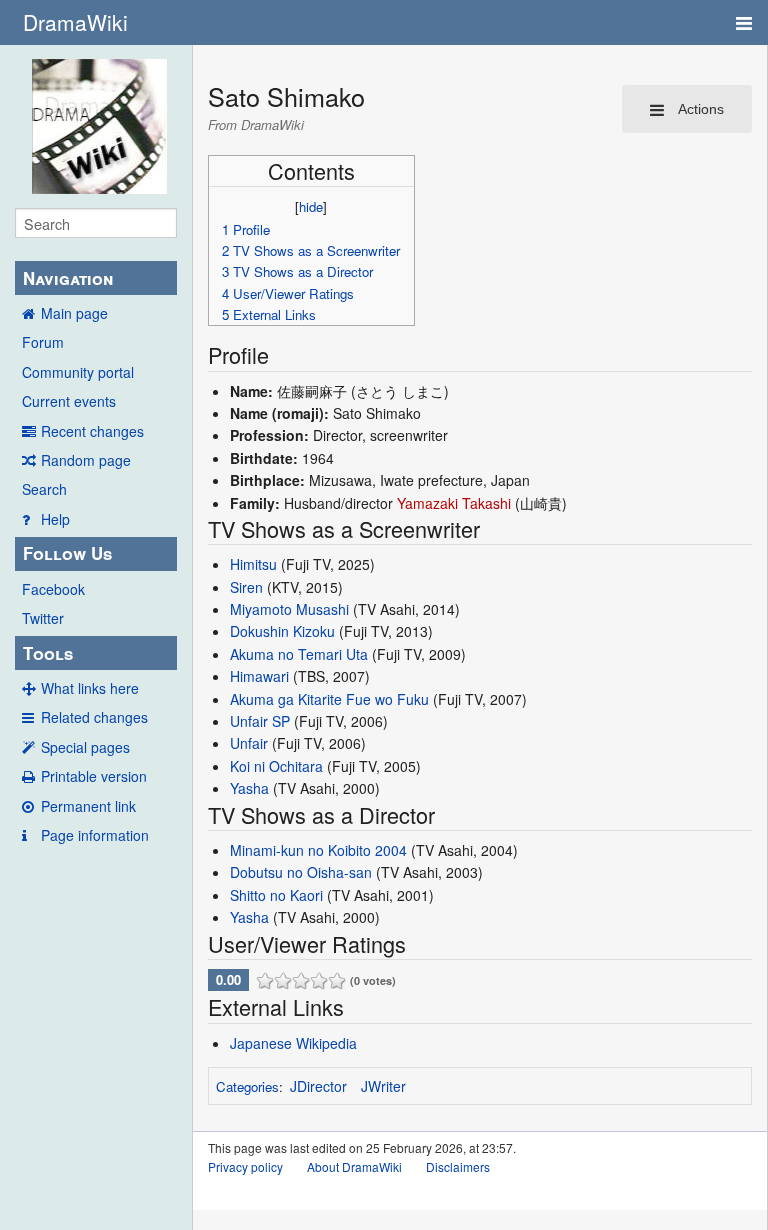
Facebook (53, 589)
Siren (246, 587)
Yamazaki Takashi (454, 503)
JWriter (383, 1086)
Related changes (94, 717)
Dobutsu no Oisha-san (301, 872)
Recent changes (92, 431)
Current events (69, 401)
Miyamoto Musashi (289, 609)
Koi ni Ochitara (276, 766)
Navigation (68, 278)
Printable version (94, 776)
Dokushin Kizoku (282, 631)
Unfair (249, 743)
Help (55, 519)
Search (44, 489)
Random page (86, 460)
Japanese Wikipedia (293, 1043)
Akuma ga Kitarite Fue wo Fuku (329, 699)
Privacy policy (245, 1166)
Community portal (78, 372)
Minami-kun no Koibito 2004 (318, 850)
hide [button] (311, 206)
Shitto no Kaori (276, 895)
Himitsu (253, 564)
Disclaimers (458, 1166)
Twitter (43, 618)
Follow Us (67, 553)
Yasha (249, 788)
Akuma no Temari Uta (299, 654)
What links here (90, 688)
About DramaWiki (354, 1166)
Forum (43, 342)
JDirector (318, 1086)
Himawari (259, 676)
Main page (74, 313)
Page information (95, 835)
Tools (48, 653)
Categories (247, 1086)
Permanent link (88, 806)
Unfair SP (260, 721)
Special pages (85, 747)
